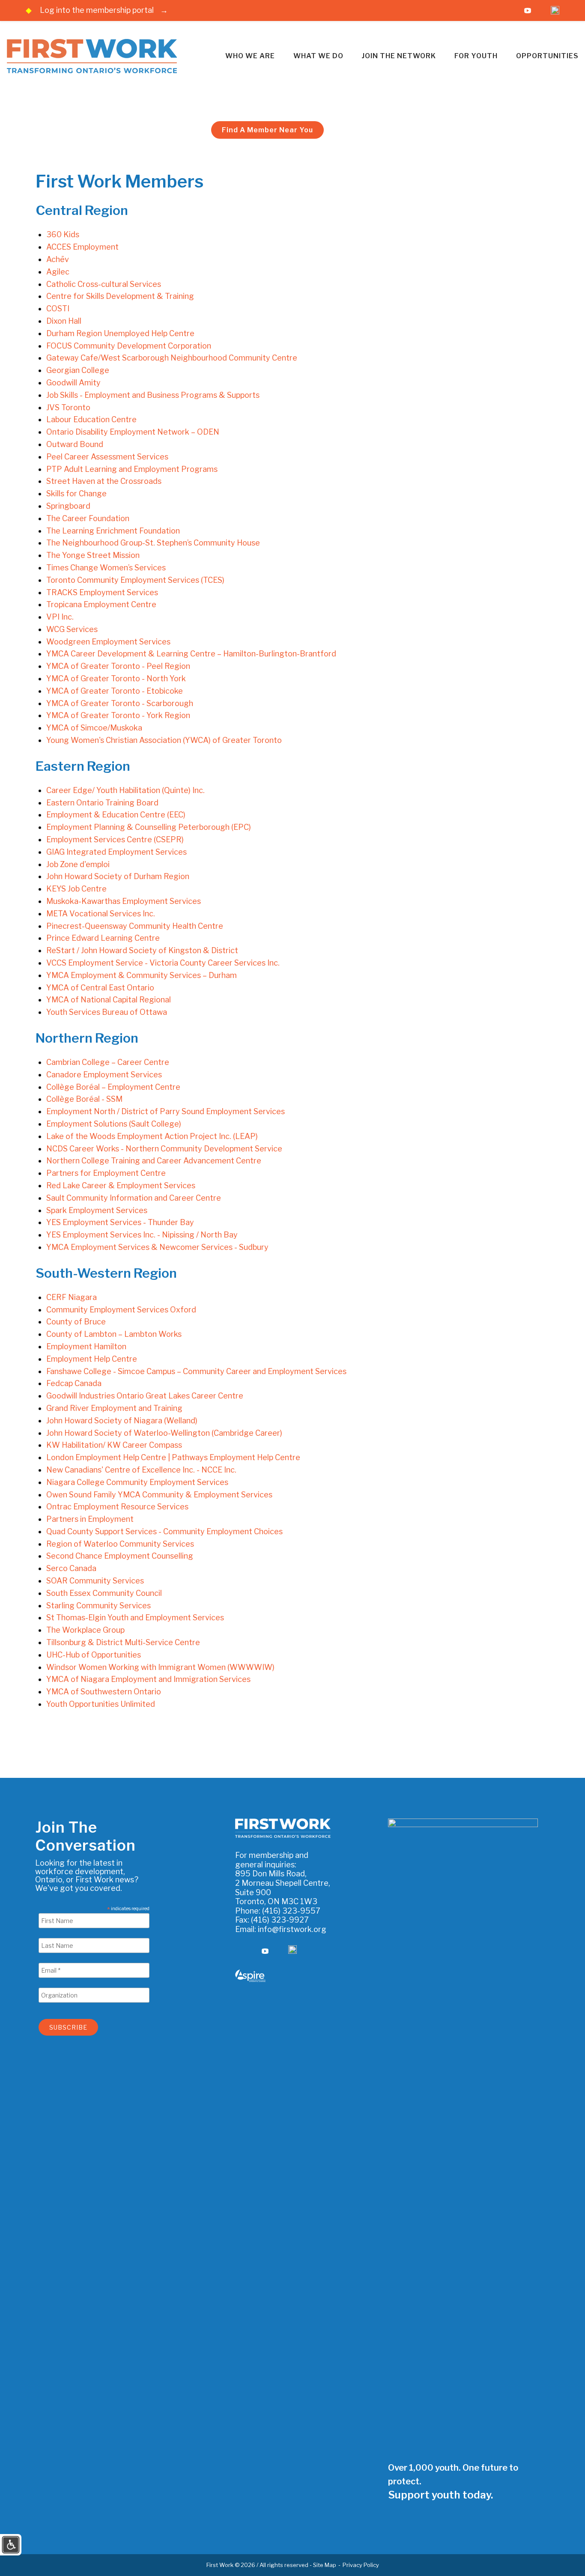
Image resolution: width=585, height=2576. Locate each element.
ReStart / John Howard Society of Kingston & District (142, 950)
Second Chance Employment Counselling (120, 1556)
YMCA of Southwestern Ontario (104, 1692)
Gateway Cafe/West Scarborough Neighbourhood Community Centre (172, 358)
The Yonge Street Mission (93, 555)
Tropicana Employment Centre (101, 604)
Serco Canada (71, 1568)
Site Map (325, 2565)
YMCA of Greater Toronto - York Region (118, 715)
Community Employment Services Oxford (121, 1310)
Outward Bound (75, 444)
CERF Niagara (72, 1297)
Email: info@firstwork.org (281, 1929)
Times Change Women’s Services (106, 568)
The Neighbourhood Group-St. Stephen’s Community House (153, 543)
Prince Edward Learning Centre (103, 938)
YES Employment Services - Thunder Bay (120, 1222)
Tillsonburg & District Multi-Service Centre (123, 1642)
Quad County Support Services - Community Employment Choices (164, 1531)
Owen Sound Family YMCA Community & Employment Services (159, 1495)
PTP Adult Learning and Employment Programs (132, 469)
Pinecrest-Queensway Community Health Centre (135, 926)
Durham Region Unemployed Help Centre (120, 333)
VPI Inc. (60, 617)
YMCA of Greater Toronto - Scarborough (120, 703)
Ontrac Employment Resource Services (117, 1507)
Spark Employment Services (97, 1210)
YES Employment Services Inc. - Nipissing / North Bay (142, 1235)
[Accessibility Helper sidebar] (11, 2544)
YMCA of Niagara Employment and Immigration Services (148, 1679)
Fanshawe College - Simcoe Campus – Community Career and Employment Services (196, 1371)
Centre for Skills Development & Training (120, 296)
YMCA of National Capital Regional (109, 1000)
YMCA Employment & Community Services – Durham (142, 975)
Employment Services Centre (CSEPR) (115, 839)
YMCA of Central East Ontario (100, 988)
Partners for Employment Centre (106, 1173)
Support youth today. (440, 2495)
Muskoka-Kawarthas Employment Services (124, 901)
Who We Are (250, 56)
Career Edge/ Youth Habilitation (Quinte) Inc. (125, 790)
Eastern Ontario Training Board (102, 803)
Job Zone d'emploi (78, 864)
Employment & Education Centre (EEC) (116, 815)
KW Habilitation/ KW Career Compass (114, 1445)
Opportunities (547, 56)
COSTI (58, 309)
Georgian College (78, 370)
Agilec (58, 272)
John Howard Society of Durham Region (118, 876)
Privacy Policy (361, 2565)
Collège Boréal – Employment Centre (113, 1087)
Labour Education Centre (91, 419)
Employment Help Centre (92, 1359)
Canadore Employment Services (104, 1075)
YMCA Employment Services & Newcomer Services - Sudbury (157, 1247)
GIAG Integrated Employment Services (116, 852)
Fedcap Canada (74, 1383)
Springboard (68, 506)
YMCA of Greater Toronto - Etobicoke (115, 691)
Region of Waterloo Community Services (120, 1544)
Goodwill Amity (73, 383)
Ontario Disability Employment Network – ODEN (133, 432)
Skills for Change (76, 493)
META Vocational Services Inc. (101, 914)
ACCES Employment (82, 247)
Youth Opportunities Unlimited (101, 1704)
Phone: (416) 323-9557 (278, 1911)
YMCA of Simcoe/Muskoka (94, 728)
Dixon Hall (64, 321)
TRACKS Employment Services (102, 592)
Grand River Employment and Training (114, 1408)
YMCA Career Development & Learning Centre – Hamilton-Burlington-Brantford (191, 654)
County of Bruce (76, 1322)
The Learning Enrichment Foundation (113, 531)
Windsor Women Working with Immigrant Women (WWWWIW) (160, 1667)
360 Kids (63, 234)
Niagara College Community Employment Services (137, 1482)
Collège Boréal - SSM (84, 1099)
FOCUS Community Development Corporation (129, 346)
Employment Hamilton (86, 1346)
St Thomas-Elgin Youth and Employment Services (135, 1617)
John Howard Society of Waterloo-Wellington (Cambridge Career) (164, 1433)
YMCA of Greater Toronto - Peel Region (118, 666)
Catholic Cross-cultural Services (104, 284)
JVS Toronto (68, 407)
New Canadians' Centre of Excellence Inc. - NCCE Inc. (141, 1470)
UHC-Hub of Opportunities (94, 1655)
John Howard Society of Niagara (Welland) (122, 1421)
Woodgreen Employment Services (108, 642)
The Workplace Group (85, 1630)
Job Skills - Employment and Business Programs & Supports (153, 395)
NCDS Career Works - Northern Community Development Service (164, 1149)
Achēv (58, 259)
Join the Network (399, 56)
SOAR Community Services (95, 1581)
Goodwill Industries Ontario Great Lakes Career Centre (145, 1396)
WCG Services (72, 629)
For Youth (476, 56)
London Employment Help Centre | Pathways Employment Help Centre (173, 1457)
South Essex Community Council (104, 1593)
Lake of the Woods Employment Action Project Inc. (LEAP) (152, 1136)
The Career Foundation (88, 518)
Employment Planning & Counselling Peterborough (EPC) (149, 827)
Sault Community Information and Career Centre (134, 1198)
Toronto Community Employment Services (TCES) (135, 580)
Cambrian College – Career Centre (108, 1062)
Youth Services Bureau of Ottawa (107, 1012)
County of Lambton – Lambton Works (114, 1334)
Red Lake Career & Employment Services (121, 1185)
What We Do (318, 56)
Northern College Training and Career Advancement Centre (154, 1161)
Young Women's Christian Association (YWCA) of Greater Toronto (164, 740)
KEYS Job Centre (76, 889)
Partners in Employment (90, 1519)
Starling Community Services (98, 1606)
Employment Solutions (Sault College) (114, 1124)
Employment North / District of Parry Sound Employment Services (166, 1111)
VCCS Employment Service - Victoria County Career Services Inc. (163, 963)
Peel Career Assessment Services (107, 457)
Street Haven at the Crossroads (104, 481)
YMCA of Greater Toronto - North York (116, 678)
